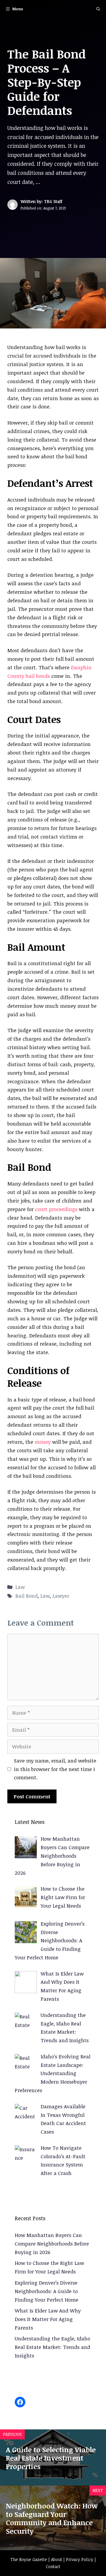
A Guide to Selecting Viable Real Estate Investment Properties (51, 2458)
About (57, 2559)
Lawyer (61, 1596)
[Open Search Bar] (98, 9)
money (43, 1442)
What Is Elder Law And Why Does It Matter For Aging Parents (48, 2319)
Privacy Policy (80, 2559)
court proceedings (56, 1209)
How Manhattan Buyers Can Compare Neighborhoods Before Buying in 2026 (52, 2244)
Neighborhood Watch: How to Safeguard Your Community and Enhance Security (52, 2518)
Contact (53, 2566)
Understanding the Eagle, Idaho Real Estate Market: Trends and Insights (52, 2347)
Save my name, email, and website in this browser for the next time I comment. (55, 1769)
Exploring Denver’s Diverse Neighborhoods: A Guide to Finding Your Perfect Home (47, 2291)
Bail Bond (26, 1596)
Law (20, 1587)
